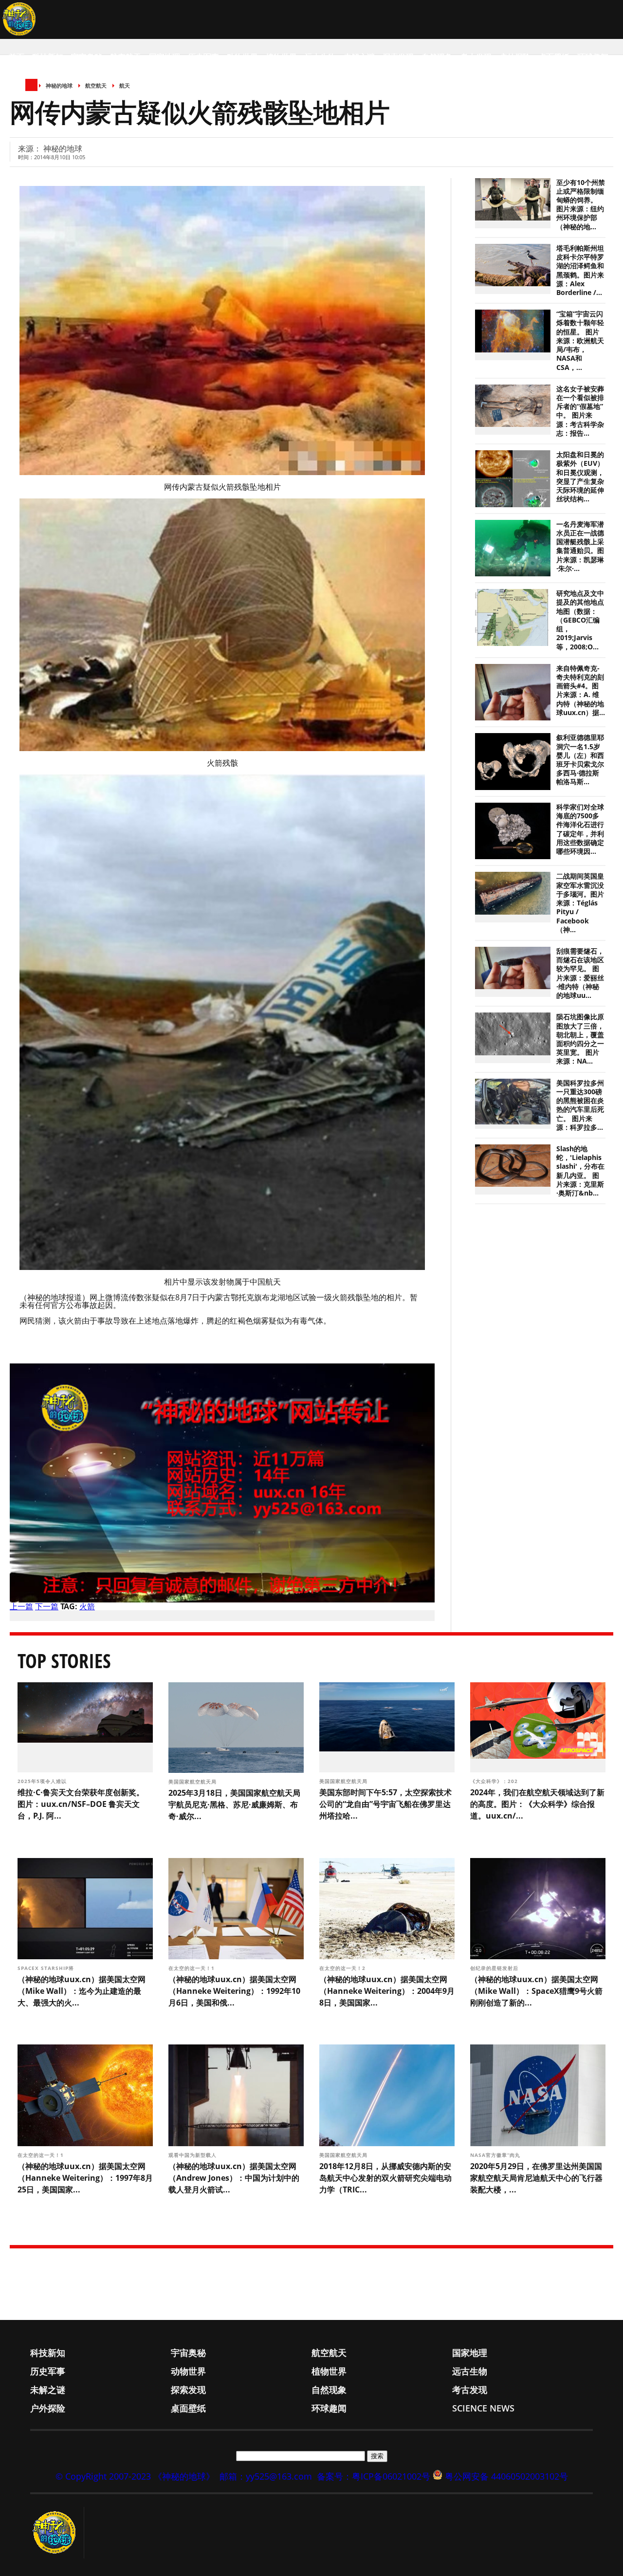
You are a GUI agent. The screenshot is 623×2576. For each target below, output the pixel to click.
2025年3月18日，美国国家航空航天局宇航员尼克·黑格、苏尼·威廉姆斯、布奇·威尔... (234, 1804)
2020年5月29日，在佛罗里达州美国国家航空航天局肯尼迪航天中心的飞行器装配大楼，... (536, 2178)
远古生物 (320, 57)
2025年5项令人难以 (43, 1781)
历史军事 (203, 57)
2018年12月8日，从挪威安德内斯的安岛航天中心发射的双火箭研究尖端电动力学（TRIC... (385, 2178)
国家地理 (165, 57)
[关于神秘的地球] (57, 2533)
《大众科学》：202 (495, 1781)
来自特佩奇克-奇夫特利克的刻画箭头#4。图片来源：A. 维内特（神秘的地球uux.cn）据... (581, 690)
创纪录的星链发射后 (495, 1968)
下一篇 (47, 1606)
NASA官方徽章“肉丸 (496, 2155)
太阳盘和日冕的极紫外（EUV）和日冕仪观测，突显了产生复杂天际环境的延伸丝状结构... (580, 477)
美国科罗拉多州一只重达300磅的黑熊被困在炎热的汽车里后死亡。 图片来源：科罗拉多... (580, 1105)
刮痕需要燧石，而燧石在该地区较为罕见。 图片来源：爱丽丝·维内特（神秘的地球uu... (580, 973)
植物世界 (281, 57)
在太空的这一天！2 (343, 1968)
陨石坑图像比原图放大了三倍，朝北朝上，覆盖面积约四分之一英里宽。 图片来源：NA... (580, 1039)
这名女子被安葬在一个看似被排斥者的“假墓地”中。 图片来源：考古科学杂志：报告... (580, 411)
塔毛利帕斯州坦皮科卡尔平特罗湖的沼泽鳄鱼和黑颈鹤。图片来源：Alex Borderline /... (580, 270)
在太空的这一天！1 (192, 1968)
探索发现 (398, 57)
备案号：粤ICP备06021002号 (374, 2476)
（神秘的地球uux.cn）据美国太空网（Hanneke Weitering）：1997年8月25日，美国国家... (85, 2178)
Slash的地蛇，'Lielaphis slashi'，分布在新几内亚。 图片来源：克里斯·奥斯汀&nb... (580, 1171)
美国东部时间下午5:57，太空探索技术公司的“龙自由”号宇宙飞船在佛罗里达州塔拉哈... (385, 1804)
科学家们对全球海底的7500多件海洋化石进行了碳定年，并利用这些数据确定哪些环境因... (580, 829)
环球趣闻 (593, 57)
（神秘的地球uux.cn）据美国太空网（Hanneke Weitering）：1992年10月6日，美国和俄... (234, 1991)
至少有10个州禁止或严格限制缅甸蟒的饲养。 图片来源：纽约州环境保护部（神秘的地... (581, 205)
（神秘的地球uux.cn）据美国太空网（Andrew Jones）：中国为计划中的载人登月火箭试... (234, 2178)
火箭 (87, 1606)
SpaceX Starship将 (47, 1968)
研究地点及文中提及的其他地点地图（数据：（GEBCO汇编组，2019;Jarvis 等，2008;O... (580, 620)
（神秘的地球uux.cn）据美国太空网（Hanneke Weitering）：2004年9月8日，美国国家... (387, 1991)
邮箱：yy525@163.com (266, 2476)
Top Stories (64, 1661)
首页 (17, 57)
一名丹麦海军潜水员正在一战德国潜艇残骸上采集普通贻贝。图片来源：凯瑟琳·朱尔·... (580, 546)
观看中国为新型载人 (193, 2155)
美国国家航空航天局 (193, 1782)
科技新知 (48, 57)
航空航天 (126, 57)
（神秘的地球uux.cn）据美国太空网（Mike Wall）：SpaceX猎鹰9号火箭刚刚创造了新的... (536, 1991)
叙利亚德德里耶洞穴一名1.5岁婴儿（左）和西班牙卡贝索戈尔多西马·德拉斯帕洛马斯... (580, 760)
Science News (37, 96)
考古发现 (476, 57)
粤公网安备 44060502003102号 (506, 2476)
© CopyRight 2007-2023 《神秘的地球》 (135, 2476)
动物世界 (242, 57)
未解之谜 (359, 57)
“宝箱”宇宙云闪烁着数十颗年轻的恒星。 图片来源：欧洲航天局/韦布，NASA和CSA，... (580, 340)
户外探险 (515, 57)
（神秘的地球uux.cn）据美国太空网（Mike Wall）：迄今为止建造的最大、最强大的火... (82, 1991)
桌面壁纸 (554, 57)
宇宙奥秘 (87, 57)
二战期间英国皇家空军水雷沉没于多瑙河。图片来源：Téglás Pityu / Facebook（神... (580, 903)
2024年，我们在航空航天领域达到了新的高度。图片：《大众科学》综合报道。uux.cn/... (537, 1804)
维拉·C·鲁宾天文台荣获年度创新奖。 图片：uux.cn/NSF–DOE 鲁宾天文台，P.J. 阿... (81, 1804)
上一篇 (21, 1606)
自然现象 (437, 57)
